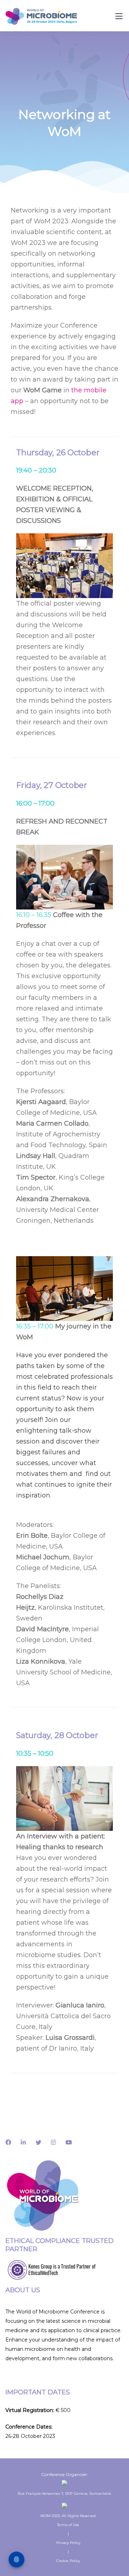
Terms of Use (68, 2525)
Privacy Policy (68, 2543)
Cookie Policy (68, 2561)
